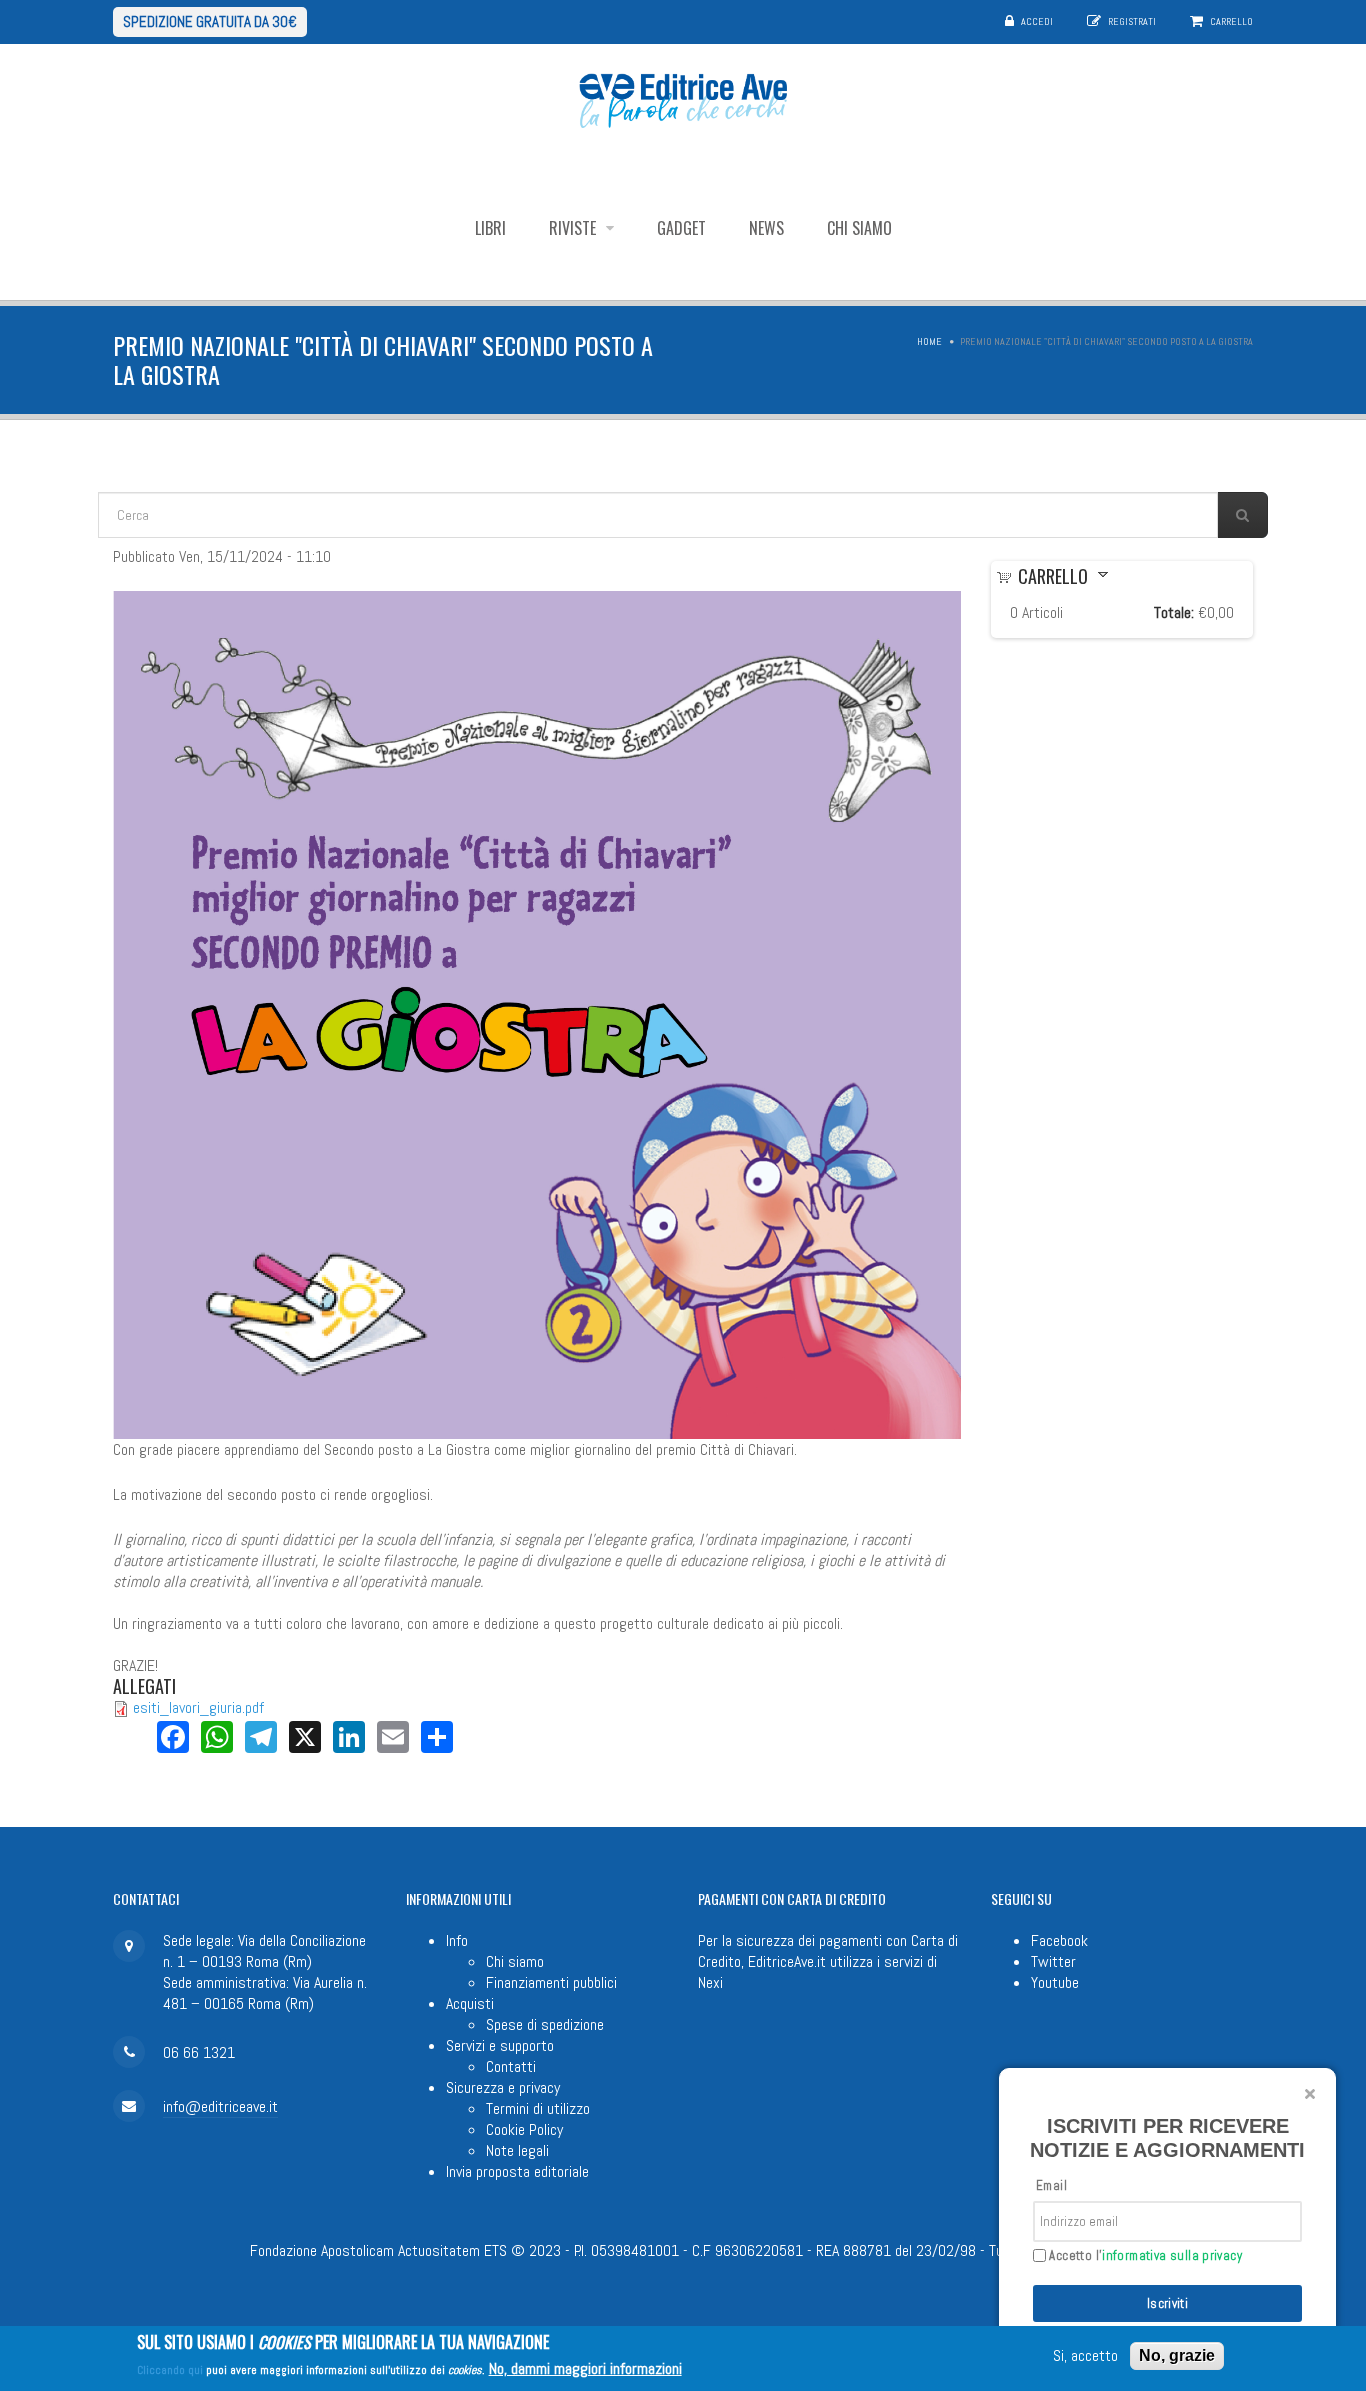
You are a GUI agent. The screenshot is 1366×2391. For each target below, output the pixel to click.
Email (1051, 2185)
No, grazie (1177, 2355)
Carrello (1231, 21)
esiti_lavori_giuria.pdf (198, 1707)
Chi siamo (859, 228)
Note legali (517, 2150)
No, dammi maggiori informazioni (585, 2368)
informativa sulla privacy (1172, 2255)
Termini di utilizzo (538, 2108)
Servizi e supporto (500, 2045)
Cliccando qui (170, 2370)
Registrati (1132, 21)
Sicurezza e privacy (503, 2087)
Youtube (1055, 1982)
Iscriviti (1168, 2303)
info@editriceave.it (220, 2106)
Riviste (574, 228)
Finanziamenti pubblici (551, 1982)
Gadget (681, 228)
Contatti (511, 2066)
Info (457, 1940)
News (766, 228)
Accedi (1037, 21)
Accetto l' (1144, 2256)
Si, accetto (1085, 2356)
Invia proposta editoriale (517, 2171)
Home (929, 341)
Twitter (1053, 1961)
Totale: (1174, 612)
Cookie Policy (524, 2129)
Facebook (1059, 1940)
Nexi (710, 1982)
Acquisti (470, 2003)
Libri (490, 228)
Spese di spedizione (545, 2024)
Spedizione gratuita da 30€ (210, 21)
